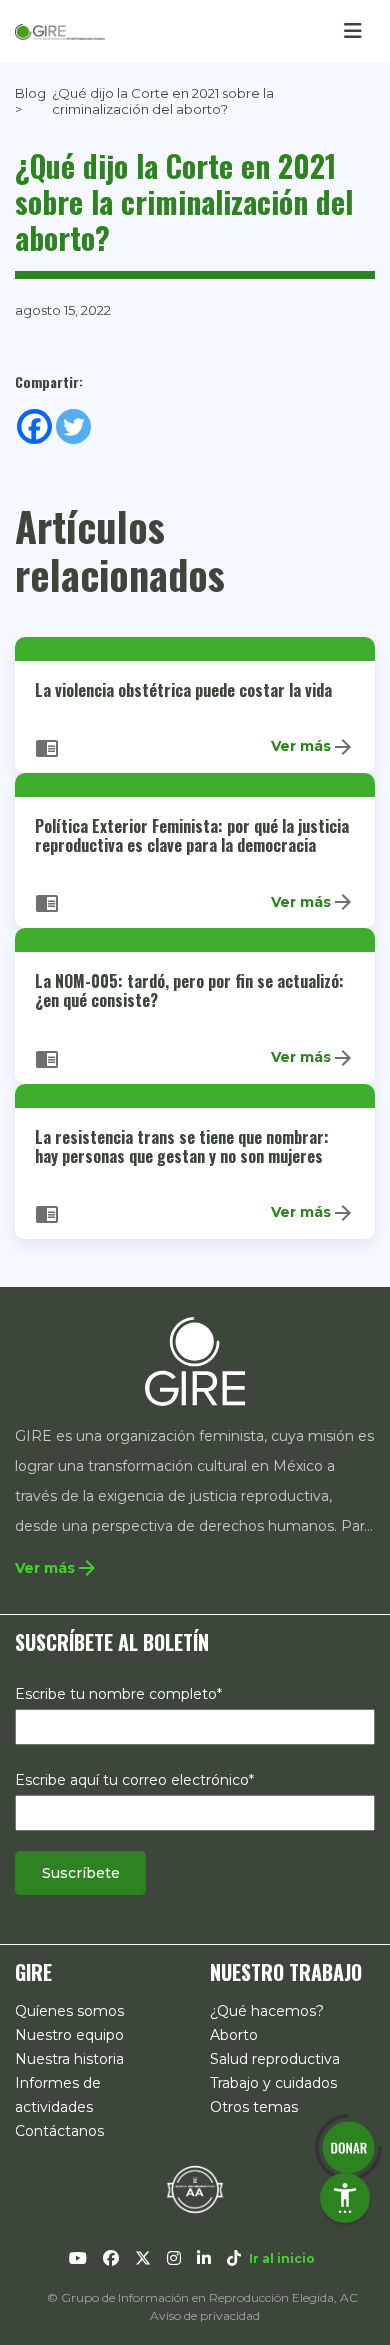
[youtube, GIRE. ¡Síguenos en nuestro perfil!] (78, 2259)
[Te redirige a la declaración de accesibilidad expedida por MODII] (195, 2189)
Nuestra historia (69, 2059)
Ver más (313, 747)
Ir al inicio (282, 2258)
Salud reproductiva (275, 2059)
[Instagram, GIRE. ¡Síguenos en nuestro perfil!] (174, 2259)
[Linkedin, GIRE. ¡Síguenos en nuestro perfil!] (204, 2259)
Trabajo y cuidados (273, 2083)
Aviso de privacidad (205, 2315)
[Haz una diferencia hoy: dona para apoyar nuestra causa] (348, 2147)
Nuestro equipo (69, 2035)
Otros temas (254, 2107)
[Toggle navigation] (353, 31)
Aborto (234, 2035)
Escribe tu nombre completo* (118, 1694)
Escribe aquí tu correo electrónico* (134, 1780)
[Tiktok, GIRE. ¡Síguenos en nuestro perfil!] (234, 2259)
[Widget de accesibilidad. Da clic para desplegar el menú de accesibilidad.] (345, 2198)
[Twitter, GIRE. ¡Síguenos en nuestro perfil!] (143, 2259)
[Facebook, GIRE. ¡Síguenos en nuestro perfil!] (111, 2259)
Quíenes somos (69, 2011)
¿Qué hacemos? (267, 2011)
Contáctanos (59, 2131)
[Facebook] (34, 426)
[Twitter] (73, 426)
